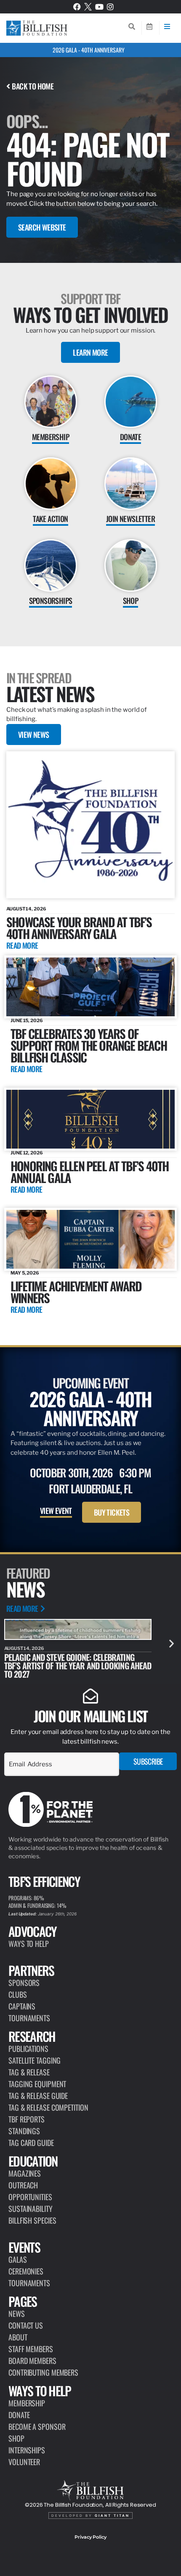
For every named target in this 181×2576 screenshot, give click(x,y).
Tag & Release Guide (38, 2096)
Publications (28, 2049)
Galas (18, 2259)
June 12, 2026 (27, 1153)
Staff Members (31, 2349)
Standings (24, 2131)
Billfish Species (32, 2220)
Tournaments (29, 2018)
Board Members (32, 2361)
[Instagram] (110, 7)
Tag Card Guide (31, 2143)
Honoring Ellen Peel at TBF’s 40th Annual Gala (90, 1171)
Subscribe (148, 1761)
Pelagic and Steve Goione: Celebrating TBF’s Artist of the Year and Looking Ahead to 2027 (78, 1666)
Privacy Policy (90, 2537)
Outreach (23, 2185)
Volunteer (24, 2462)
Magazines (25, 2173)
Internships (27, 2450)
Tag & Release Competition (48, 2107)
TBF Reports (27, 2119)
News (17, 2314)
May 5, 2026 (25, 1273)
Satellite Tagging (35, 2060)
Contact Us (26, 2325)
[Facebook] (77, 7)
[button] (172, 1643)
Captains (22, 2006)
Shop (16, 2438)
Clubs (18, 1994)
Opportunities (30, 2197)
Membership (27, 2403)
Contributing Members (43, 2372)
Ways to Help (29, 1944)
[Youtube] (99, 7)
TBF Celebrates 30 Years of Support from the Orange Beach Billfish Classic (89, 1045)
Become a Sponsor (37, 2426)
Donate (19, 2415)
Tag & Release (29, 2072)
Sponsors (24, 1983)
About (18, 2337)
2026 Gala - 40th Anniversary (89, 50)
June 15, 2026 (27, 1020)
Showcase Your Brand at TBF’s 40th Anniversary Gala (79, 927)
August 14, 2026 (26, 909)
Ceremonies (26, 2271)
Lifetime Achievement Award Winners (76, 1292)
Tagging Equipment (37, 2084)
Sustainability (31, 2209)
